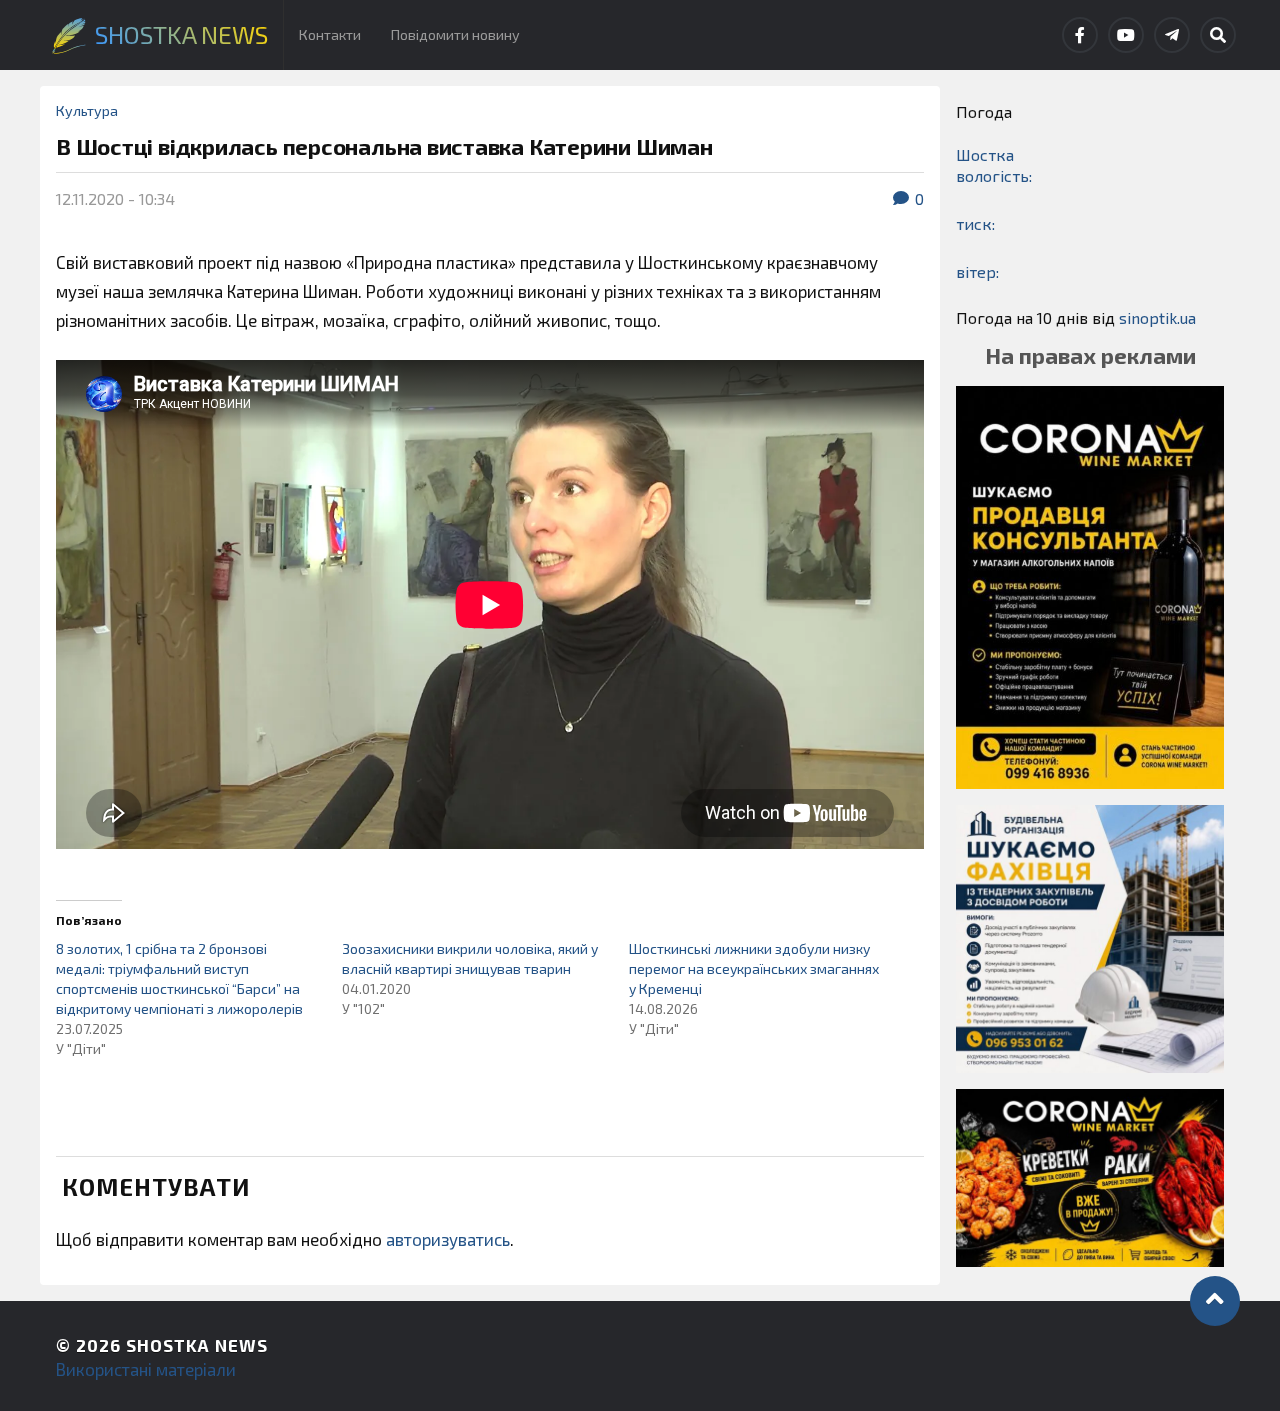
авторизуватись (448, 1239)
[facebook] (1080, 35)
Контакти (330, 34)
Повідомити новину (455, 34)
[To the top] (1215, 1301)
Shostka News (197, 1345)
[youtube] (1126, 35)
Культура (87, 110)
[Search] (1218, 35)
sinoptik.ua (1157, 317)
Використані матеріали (146, 1369)
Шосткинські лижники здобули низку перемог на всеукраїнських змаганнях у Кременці (754, 968)
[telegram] (1172, 35)
